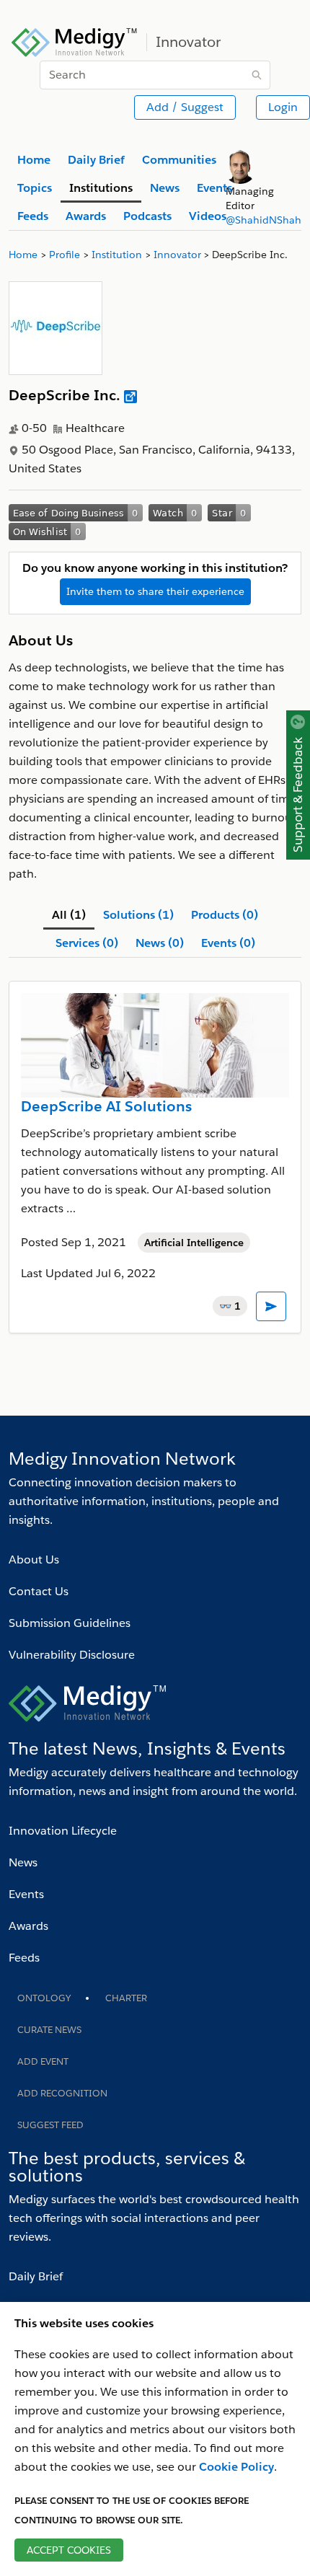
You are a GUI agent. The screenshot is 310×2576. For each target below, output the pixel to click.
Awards (28, 1926)
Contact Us (39, 1591)
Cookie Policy (236, 2467)
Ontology (44, 1998)
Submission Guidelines (70, 1623)
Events (26, 1894)
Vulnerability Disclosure (72, 1655)
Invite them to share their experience (155, 591)
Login (283, 107)
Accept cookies (69, 2550)
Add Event (43, 2061)
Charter (126, 1998)
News (23, 1862)
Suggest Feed (50, 2125)
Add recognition (62, 2093)
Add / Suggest (185, 107)
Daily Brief (36, 2276)
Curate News (49, 2030)
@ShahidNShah (263, 220)
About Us (34, 1560)
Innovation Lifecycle (63, 1831)
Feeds (24, 1958)
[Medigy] (75, 40)
